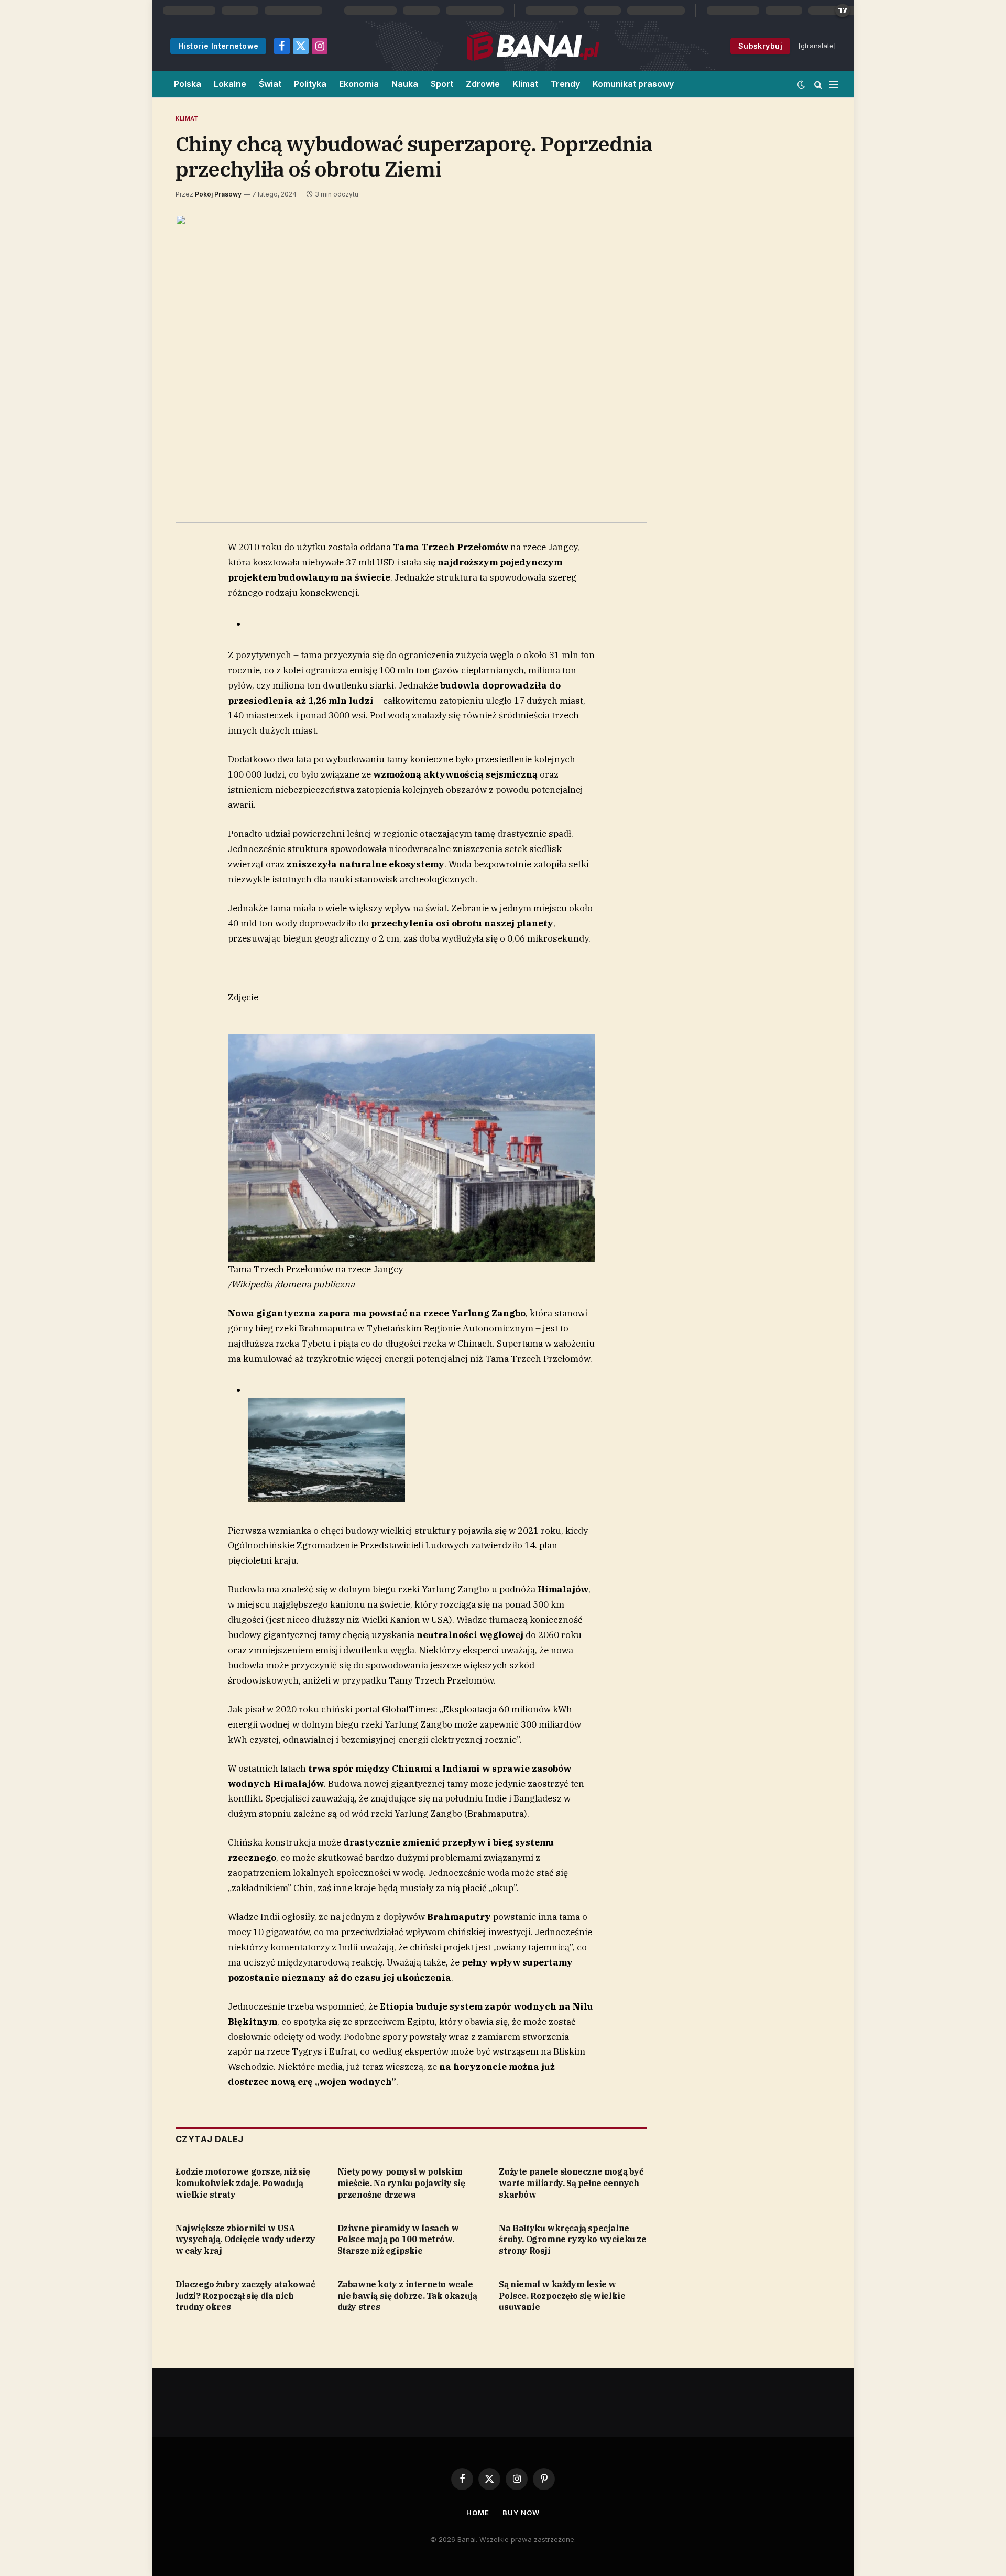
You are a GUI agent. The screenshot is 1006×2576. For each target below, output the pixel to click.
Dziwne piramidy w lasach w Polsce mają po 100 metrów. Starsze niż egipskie (398, 2240)
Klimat (525, 84)
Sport (442, 84)
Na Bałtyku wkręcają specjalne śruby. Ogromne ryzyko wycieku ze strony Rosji (572, 2240)
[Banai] (533, 46)
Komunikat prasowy (633, 84)
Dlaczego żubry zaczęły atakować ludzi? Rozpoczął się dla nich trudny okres (245, 2296)
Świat (270, 84)
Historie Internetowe (218, 46)
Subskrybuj (760, 46)
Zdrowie (483, 84)
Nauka (405, 84)
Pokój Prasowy (218, 194)
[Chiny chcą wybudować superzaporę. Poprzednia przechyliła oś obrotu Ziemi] (411, 369)
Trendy (565, 84)
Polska (188, 84)
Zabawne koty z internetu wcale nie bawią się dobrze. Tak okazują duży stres (407, 2296)
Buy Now (521, 2513)
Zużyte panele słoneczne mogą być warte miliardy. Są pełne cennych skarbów (571, 2183)
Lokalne (230, 84)
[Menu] (834, 84)
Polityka (310, 84)
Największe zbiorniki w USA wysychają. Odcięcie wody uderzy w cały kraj (245, 2240)
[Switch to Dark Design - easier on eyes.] (801, 84)
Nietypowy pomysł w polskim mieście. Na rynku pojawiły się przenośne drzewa (401, 2183)
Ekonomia (359, 84)
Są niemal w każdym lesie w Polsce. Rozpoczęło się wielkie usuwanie (562, 2296)
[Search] (818, 84)
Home (478, 2513)
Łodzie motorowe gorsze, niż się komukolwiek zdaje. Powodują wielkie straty (243, 2183)
